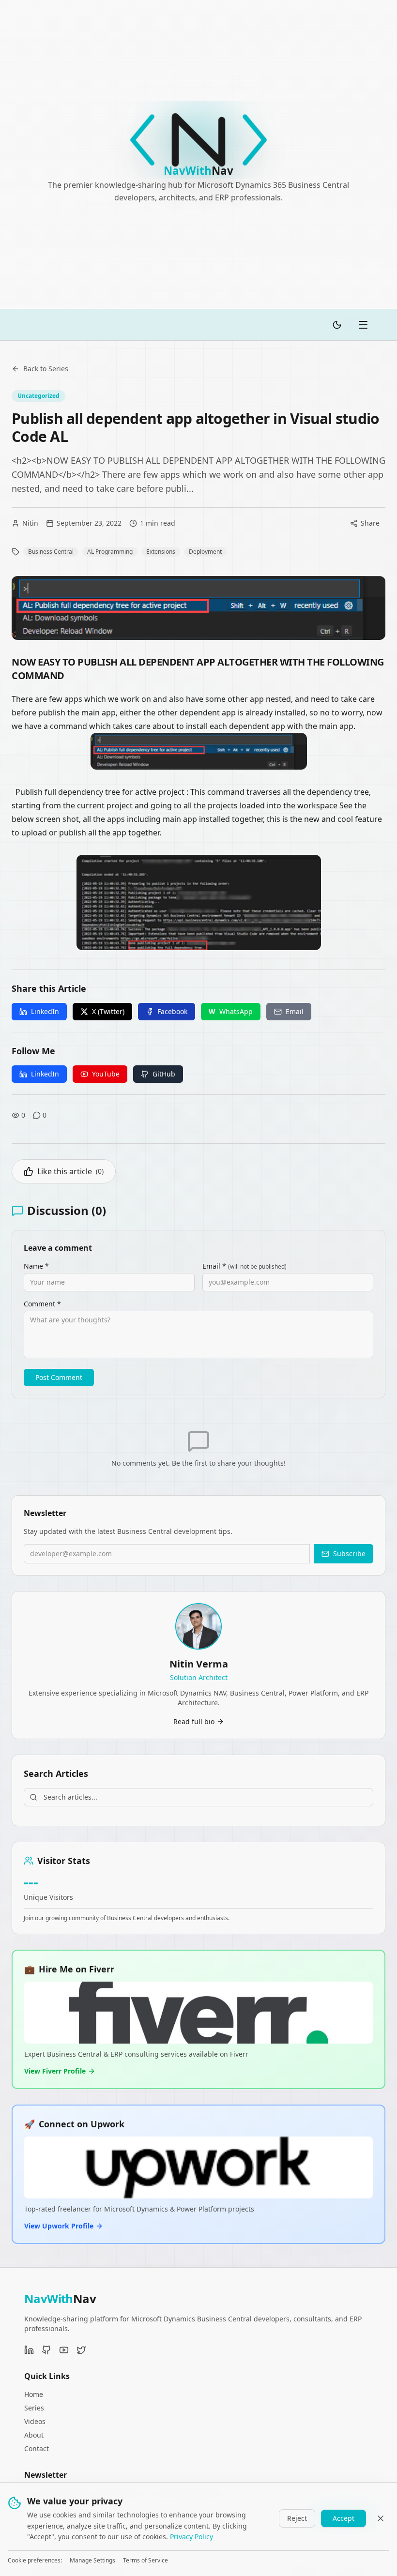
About (34, 2435)
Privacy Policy (191, 2537)
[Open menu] (363, 325)
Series (34, 2408)
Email (295, 1011)
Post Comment (59, 1377)
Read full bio (194, 1721)
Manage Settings (92, 2561)
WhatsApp (231, 1011)
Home (34, 2394)
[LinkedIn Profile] (29, 2350)
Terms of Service (145, 2561)
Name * (36, 1266)
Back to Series (46, 369)
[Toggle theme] (337, 325)
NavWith (60, 2298)
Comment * (42, 1304)
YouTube (106, 1074)
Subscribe (349, 1553)
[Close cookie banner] (381, 2518)
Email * (244, 1266)
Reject (297, 2518)
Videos (35, 2421)
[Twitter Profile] (81, 2350)
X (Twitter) (108, 1011)
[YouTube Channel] (64, 2350)
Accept (344, 2518)
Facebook (172, 1011)
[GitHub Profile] (46, 2350)
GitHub (164, 1074)
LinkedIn (45, 1011)
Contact (37, 2448)
